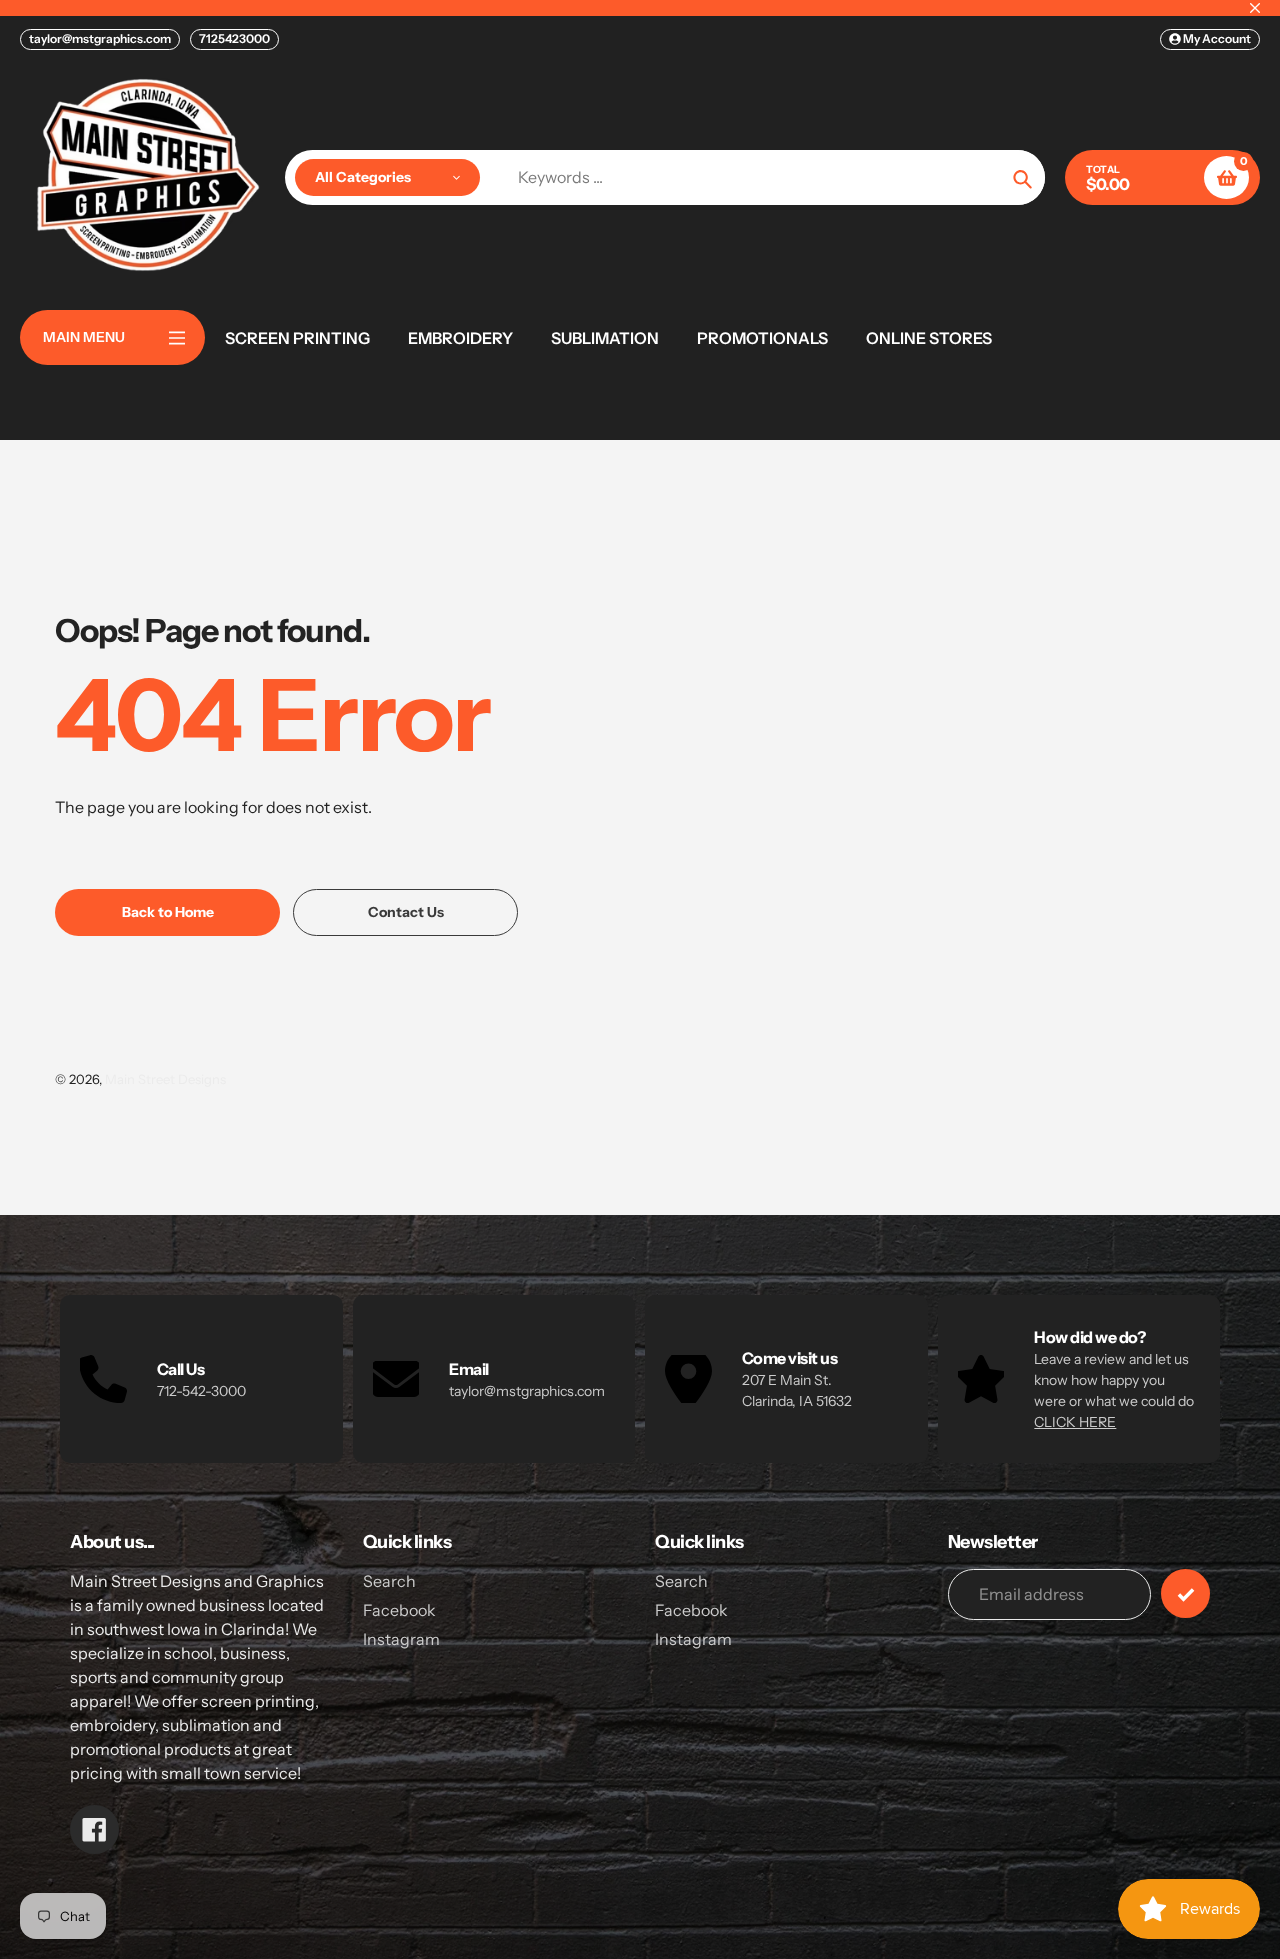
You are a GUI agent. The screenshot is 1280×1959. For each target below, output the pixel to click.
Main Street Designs (165, 1079)
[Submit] (1185, 1593)
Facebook (399, 1610)
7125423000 (234, 38)
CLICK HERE (1075, 1422)
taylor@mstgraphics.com (100, 38)
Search (389, 1581)
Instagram (401, 1639)
